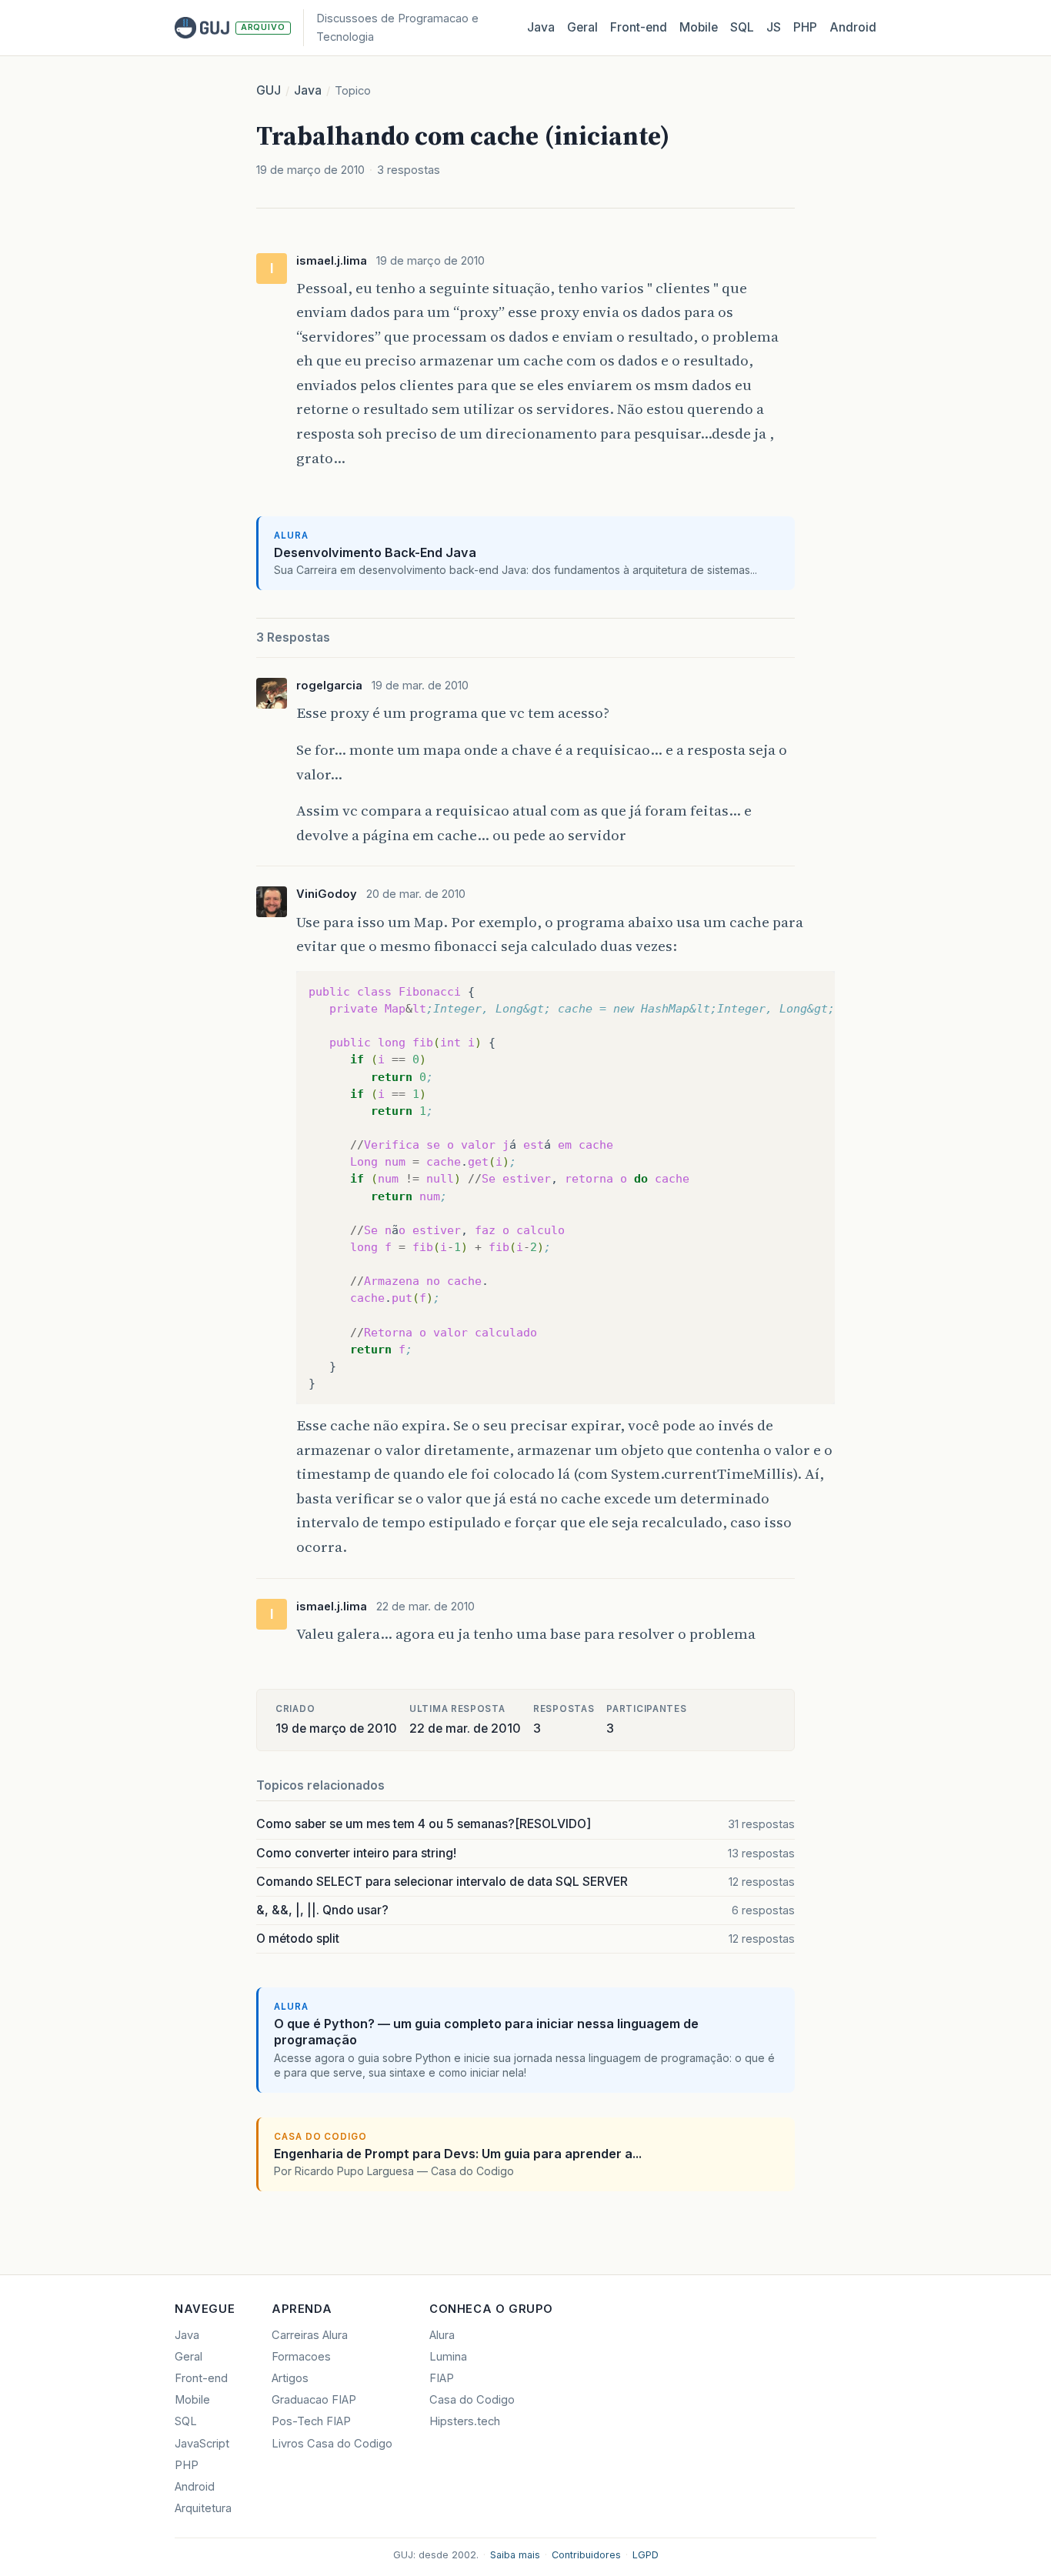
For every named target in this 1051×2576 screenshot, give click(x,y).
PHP (805, 27)
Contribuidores (586, 2555)
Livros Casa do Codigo (332, 2444)
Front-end (201, 2378)
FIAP (442, 2378)
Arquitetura (203, 2508)
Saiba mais (515, 2555)
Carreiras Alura (310, 2335)
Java (541, 27)
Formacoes (301, 2357)
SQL (742, 27)
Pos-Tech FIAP (311, 2421)
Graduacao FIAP (314, 2400)
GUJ (269, 90)
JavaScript (202, 2444)
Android (853, 27)
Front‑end (639, 27)
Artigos (290, 2378)
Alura (442, 2335)
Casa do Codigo (472, 2400)
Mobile (699, 27)
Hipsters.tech (465, 2421)
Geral (582, 27)
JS (774, 27)
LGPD (646, 2555)
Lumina (448, 2357)
